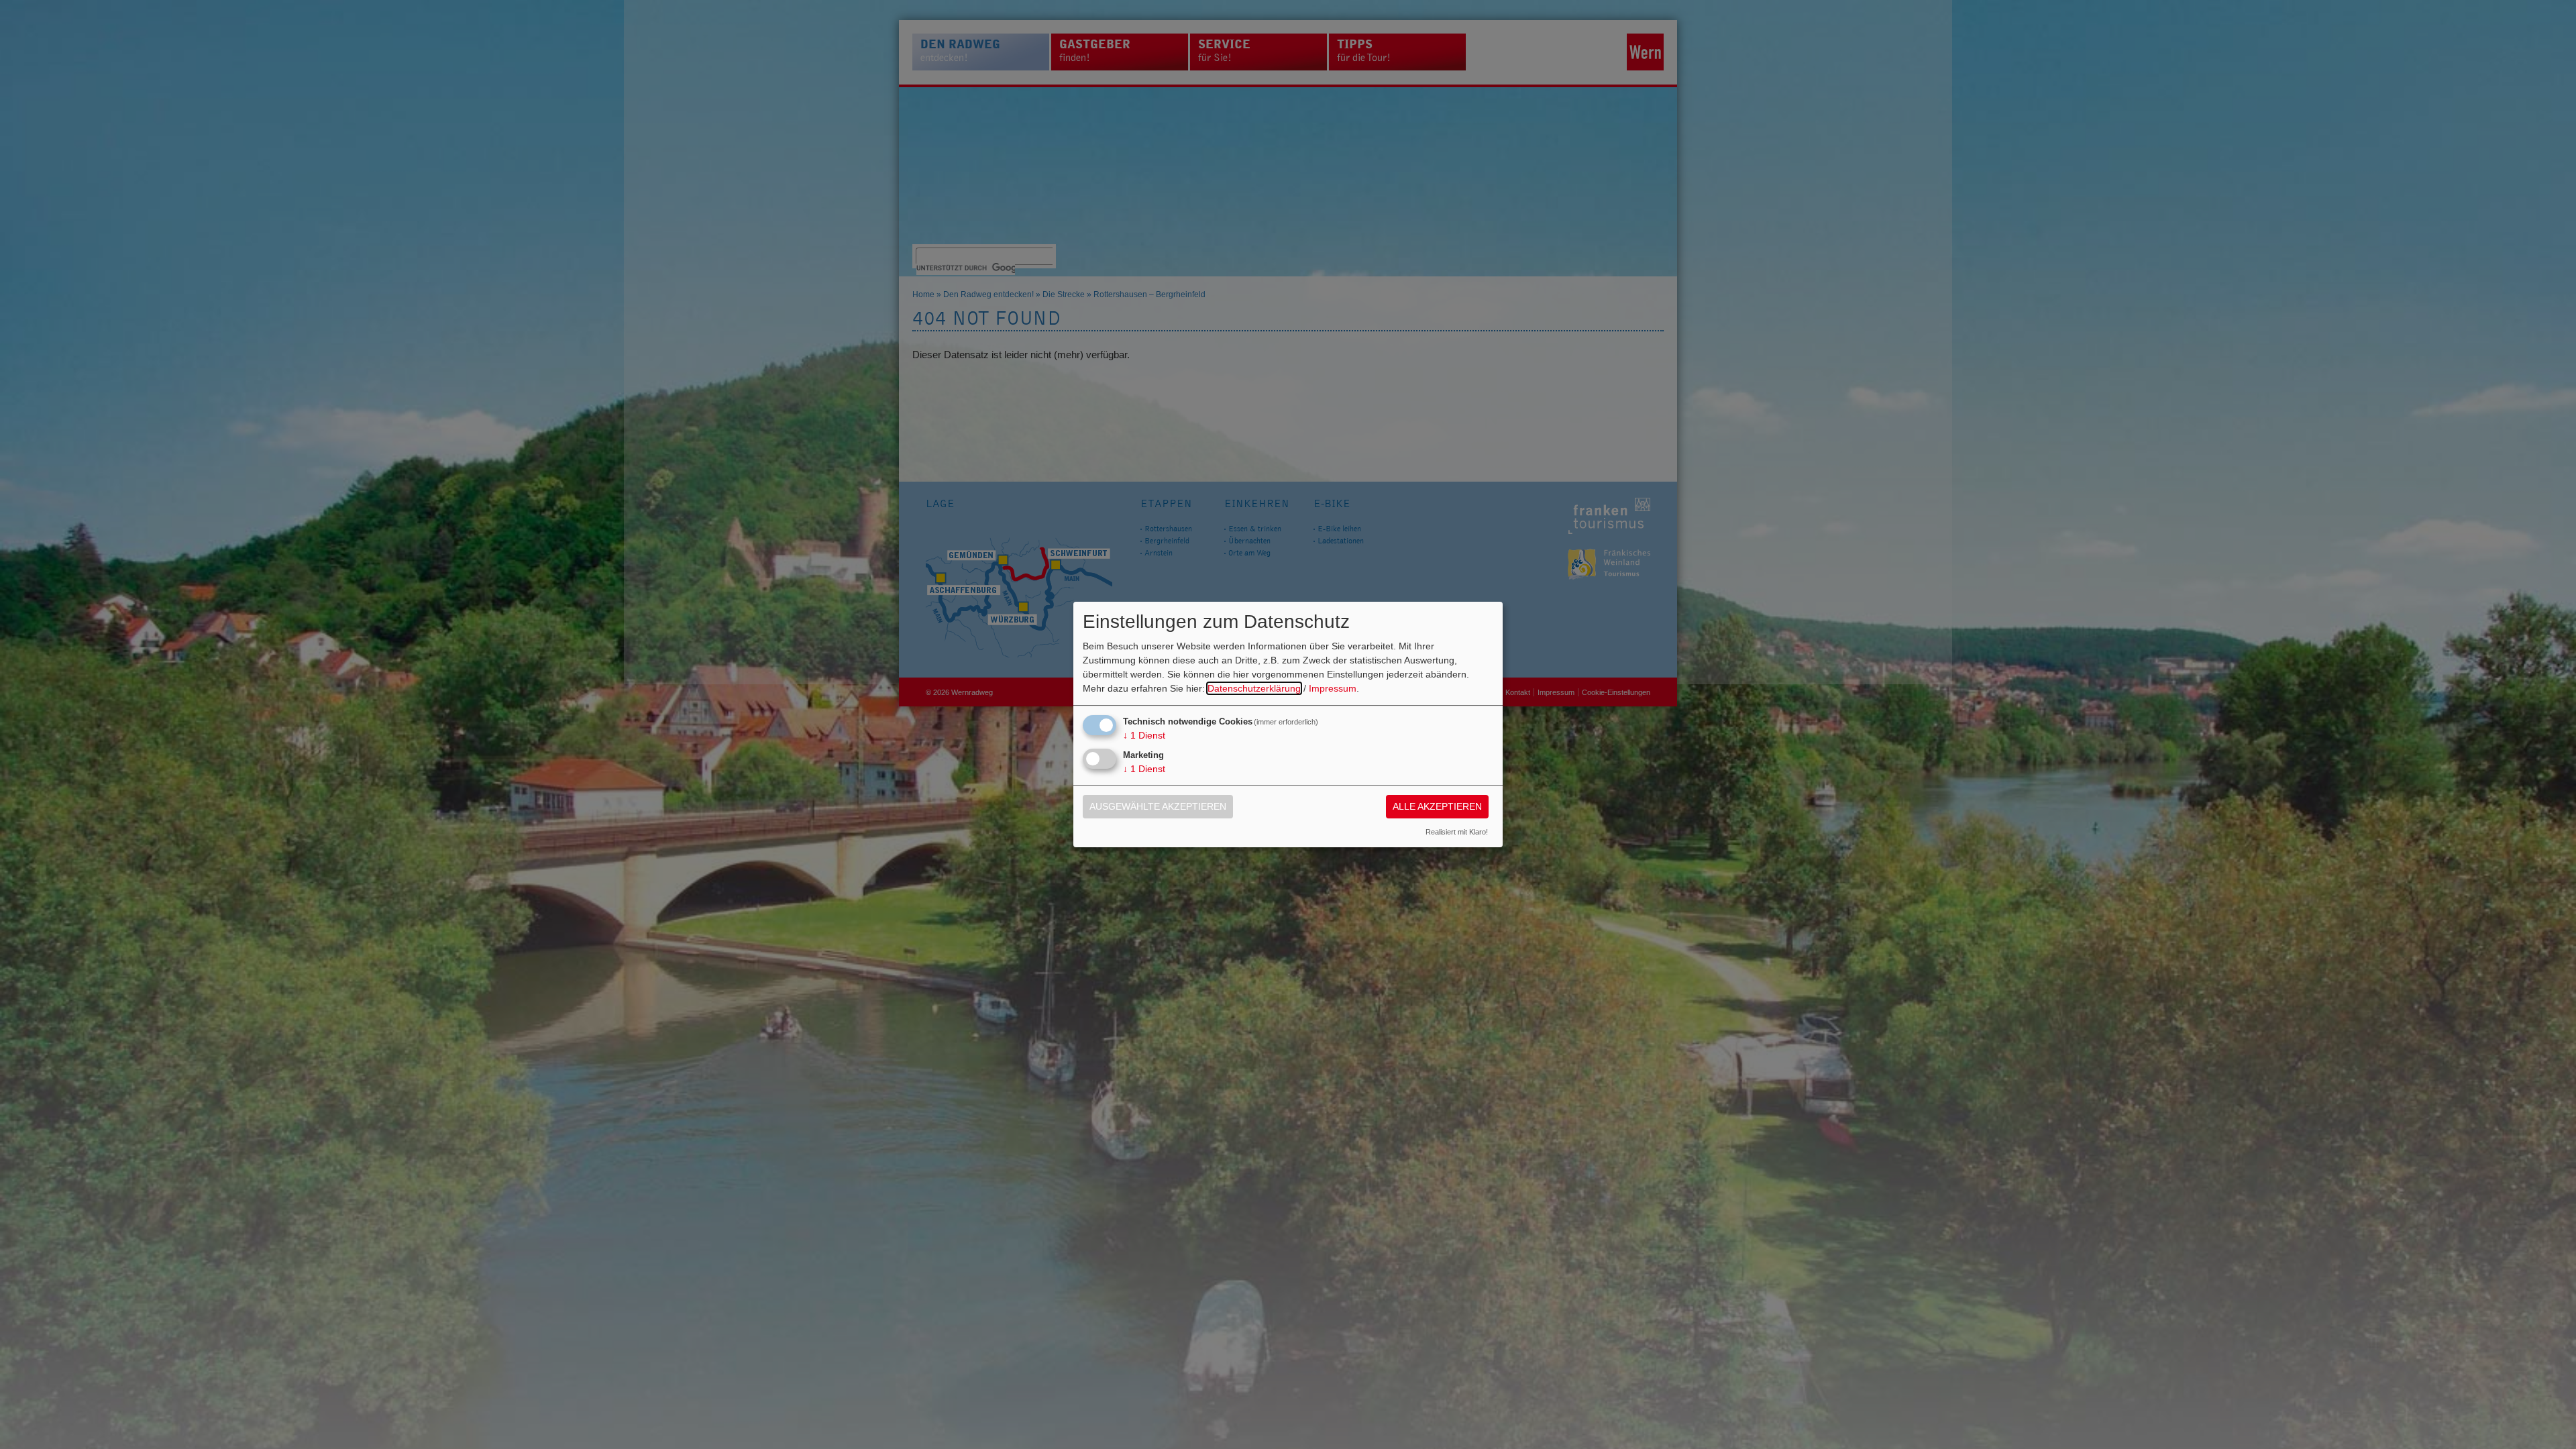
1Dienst (1144, 735)
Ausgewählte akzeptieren (1158, 806)
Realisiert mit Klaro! (1457, 832)
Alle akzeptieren (1437, 806)
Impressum (1333, 688)
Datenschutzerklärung (1254, 688)
